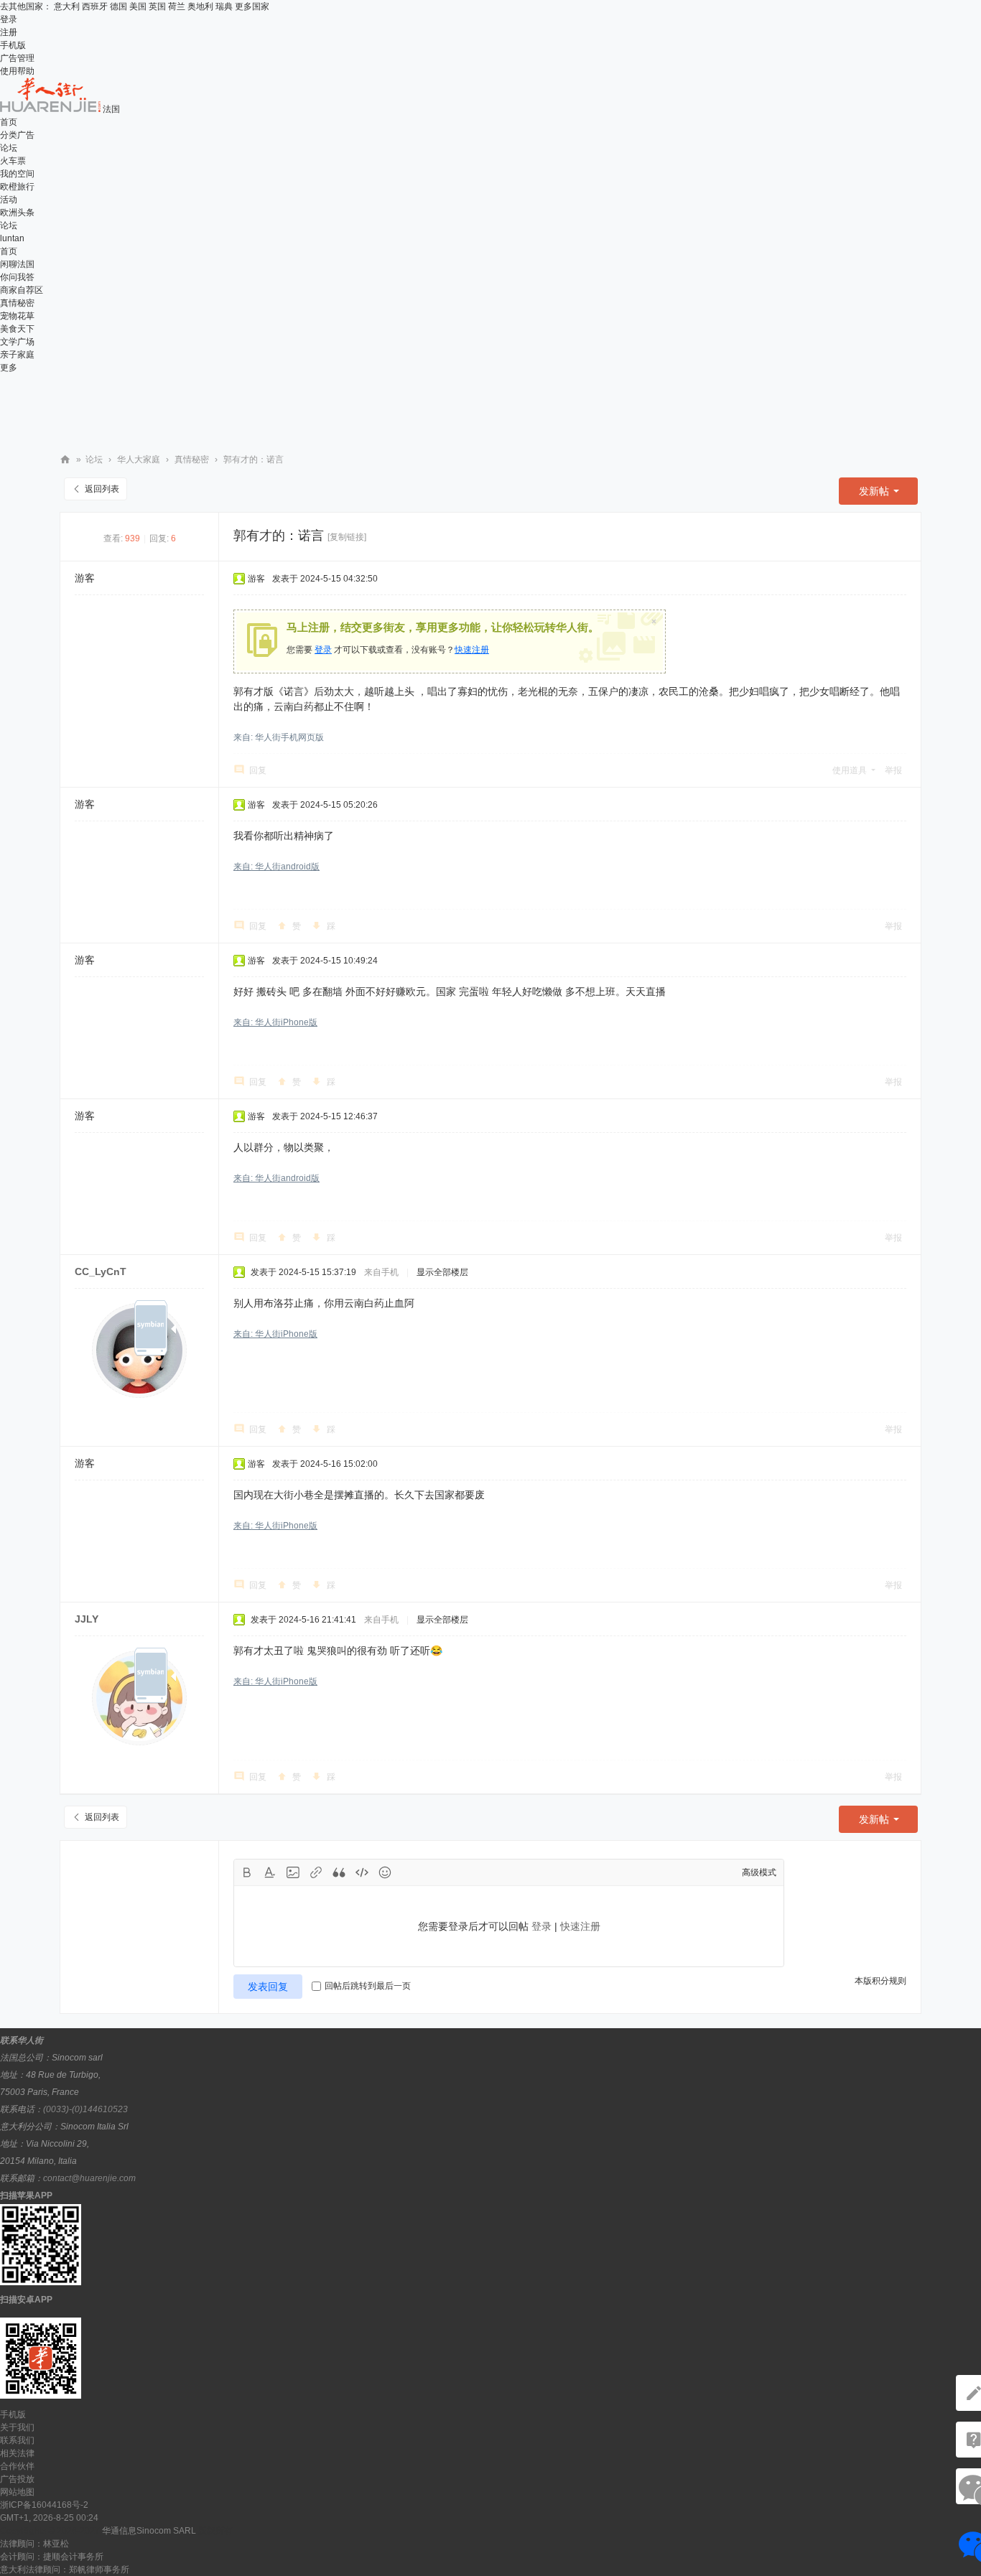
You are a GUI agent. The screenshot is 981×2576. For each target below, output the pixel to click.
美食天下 (17, 329)
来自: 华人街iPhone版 (275, 1022)
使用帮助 (17, 71)
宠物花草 (17, 316)
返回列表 (102, 489)
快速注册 (472, 650)
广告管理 (17, 58)
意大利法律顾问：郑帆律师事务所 (65, 2570)
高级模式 (759, 1872)
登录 (9, 19)
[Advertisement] (490, 406)
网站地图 (17, 2492)
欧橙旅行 (17, 187)
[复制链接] (347, 537)
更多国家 (252, 6)
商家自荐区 (22, 290)
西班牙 (95, 6)
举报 (893, 770)
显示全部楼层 (442, 1272)
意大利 (67, 6)
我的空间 (17, 174)
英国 (157, 6)
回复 (258, 770)
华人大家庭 (139, 459)
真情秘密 (17, 303)
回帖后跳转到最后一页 (368, 1986)
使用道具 (850, 770)
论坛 (9, 148)
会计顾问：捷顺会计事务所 (52, 2557)
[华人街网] (51, 109)
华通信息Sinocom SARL (149, 2531)
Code (362, 1872)
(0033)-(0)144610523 (85, 2109)
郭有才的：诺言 (254, 459)
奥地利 (200, 6)
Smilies (385, 1872)
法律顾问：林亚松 (34, 2544)
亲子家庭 (17, 355)
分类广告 (17, 135)
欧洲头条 (17, 213)
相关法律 (17, 2453)
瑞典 (224, 6)
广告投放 (17, 2479)
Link (316, 1872)
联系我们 (17, 2440)
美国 (138, 6)
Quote (339, 1872)
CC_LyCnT (101, 1271)
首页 (9, 122)
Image (293, 1872)
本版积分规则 (880, 1981)
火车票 (13, 161)
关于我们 (17, 2427)
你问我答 (17, 277)
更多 (9, 368)
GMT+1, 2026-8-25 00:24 (49, 2518)
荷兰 (177, 6)
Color (270, 1872)
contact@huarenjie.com (89, 2178)
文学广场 (17, 342)
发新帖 (874, 491)
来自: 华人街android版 (276, 867)
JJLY (87, 1619)
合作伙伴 (17, 2466)
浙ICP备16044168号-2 (44, 2505)
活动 (9, 200)
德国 (118, 6)
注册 (9, 32)
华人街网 (65, 460)
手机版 (13, 45)
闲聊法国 (17, 264)
